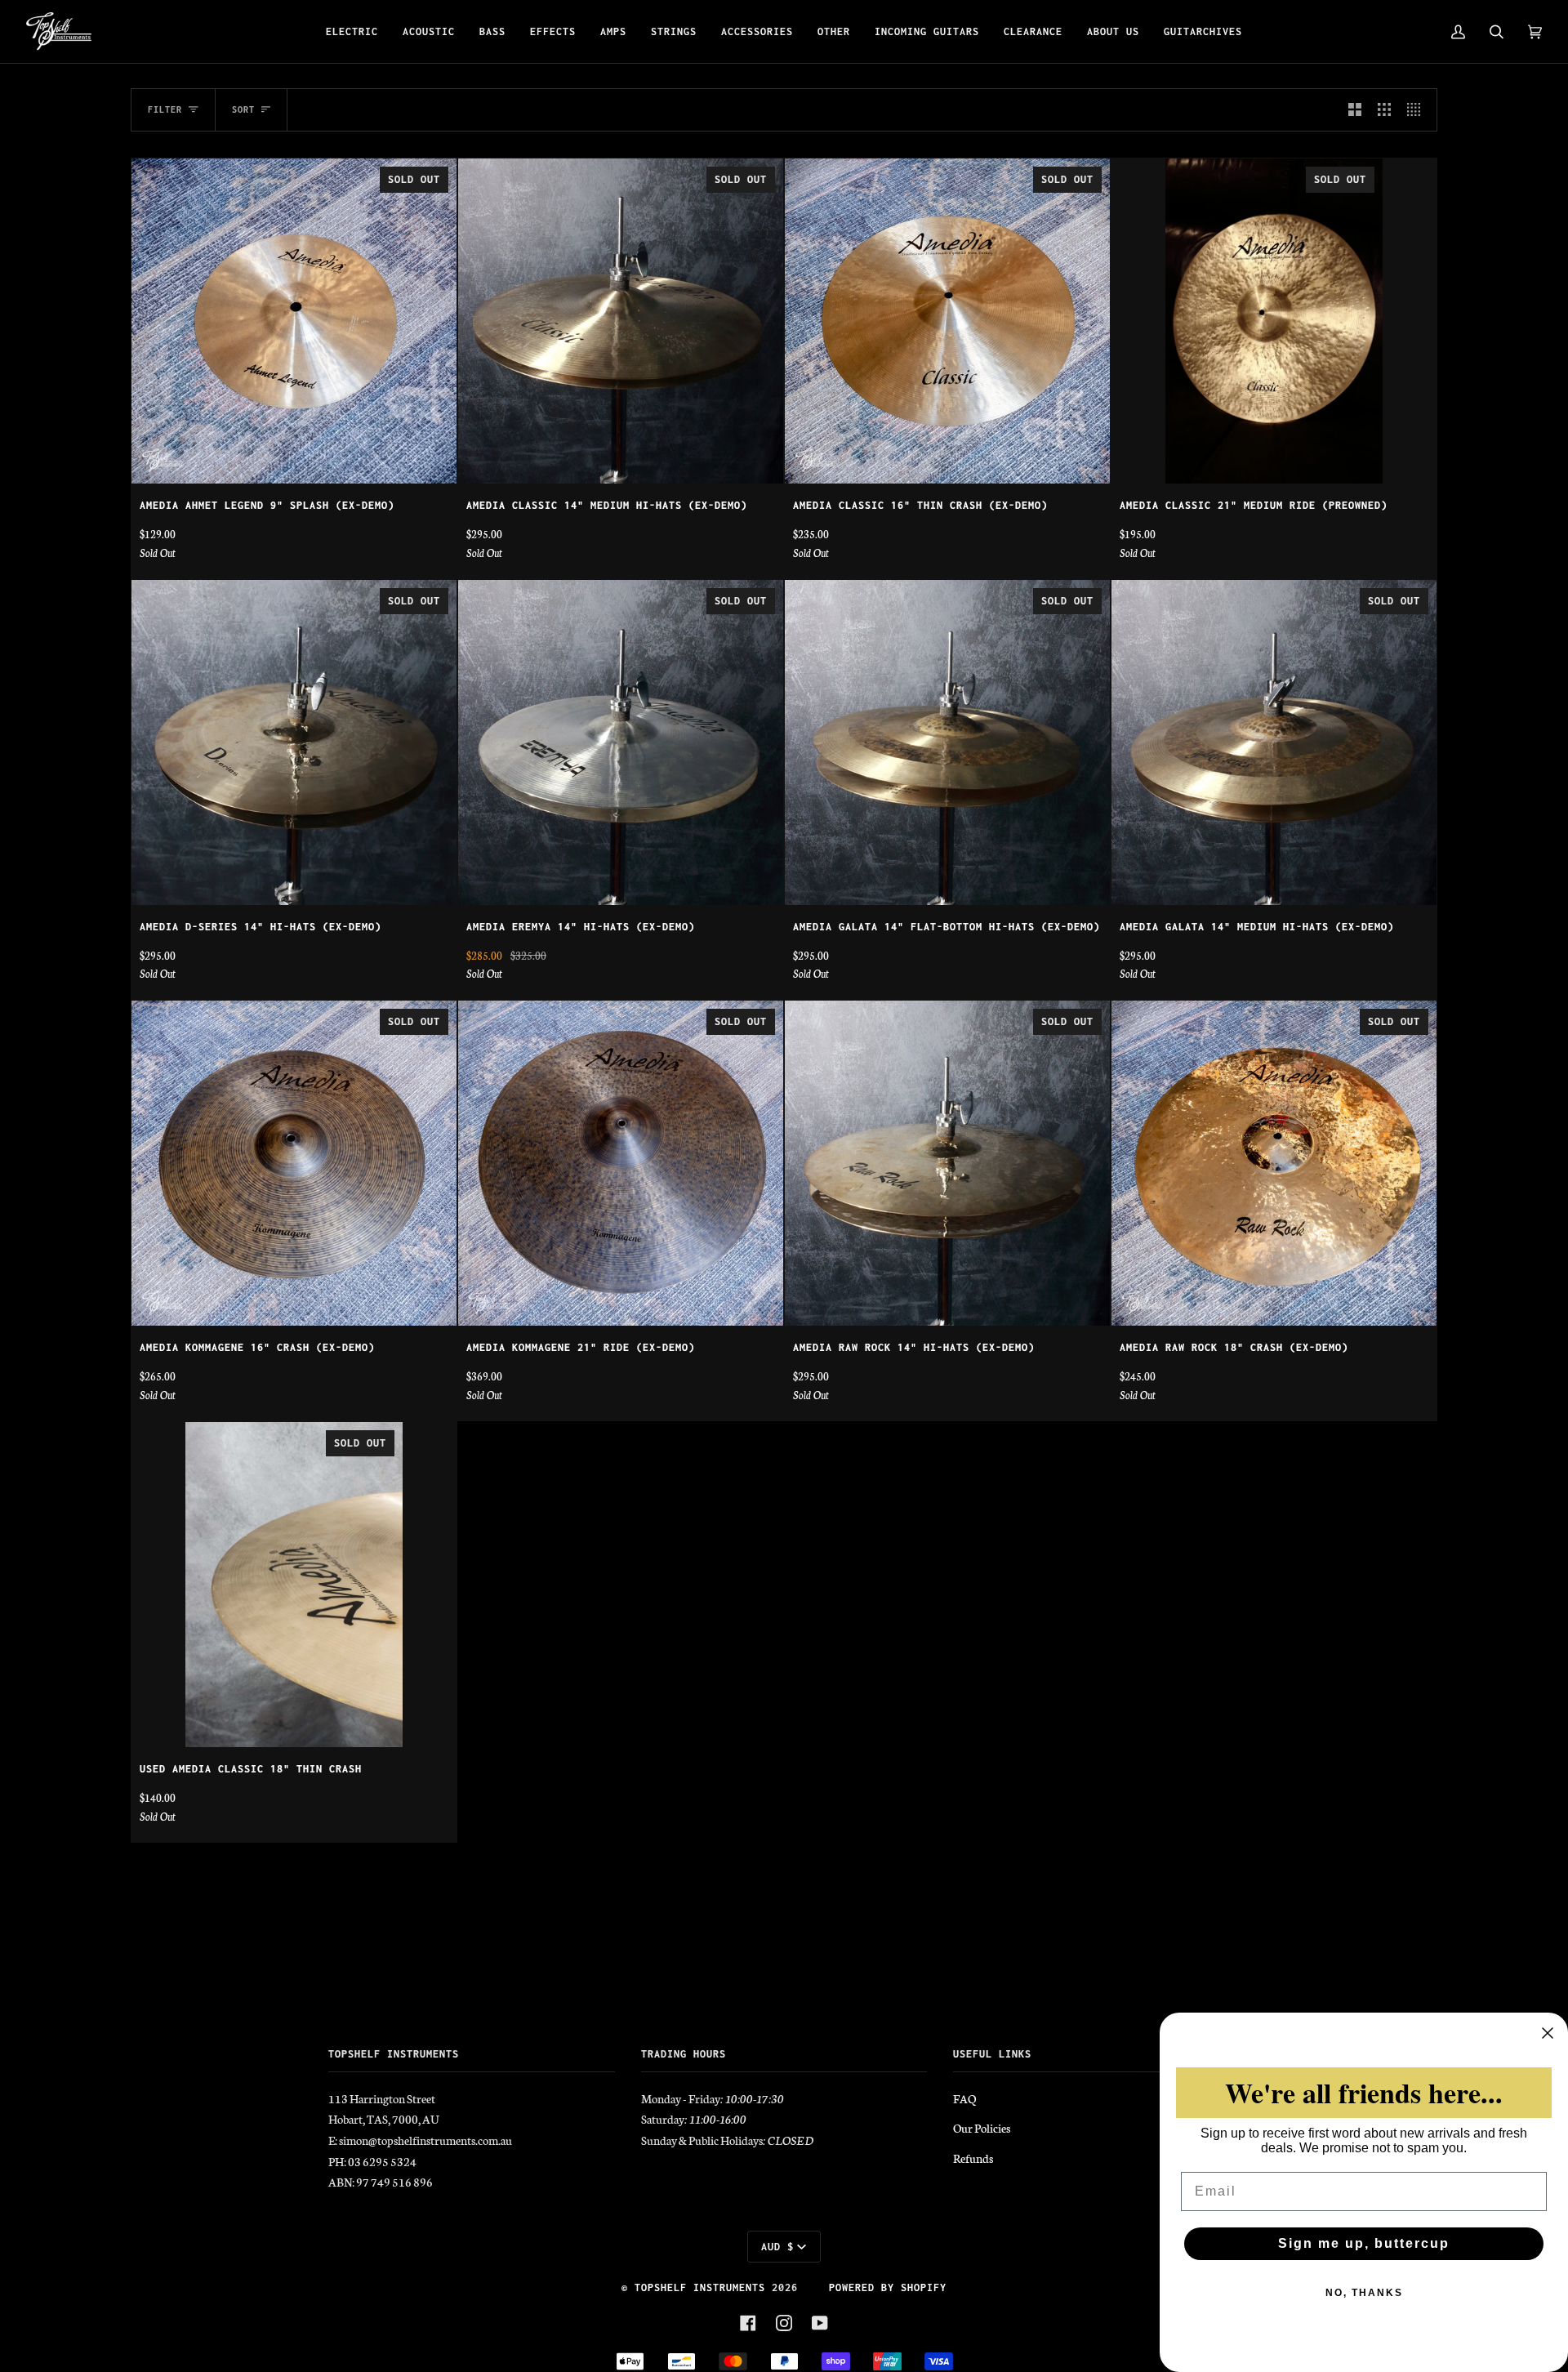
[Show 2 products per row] (1355, 110)
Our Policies (982, 2128)
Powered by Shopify (888, 2287)
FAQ (964, 2098)
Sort (243, 109)
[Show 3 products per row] (1384, 110)
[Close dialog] (1548, 2033)
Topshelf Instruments (700, 2287)
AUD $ (777, 2247)
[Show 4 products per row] (1418, 110)
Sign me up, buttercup (1364, 2243)
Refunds (973, 2158)
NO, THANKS (1364, 2293)
